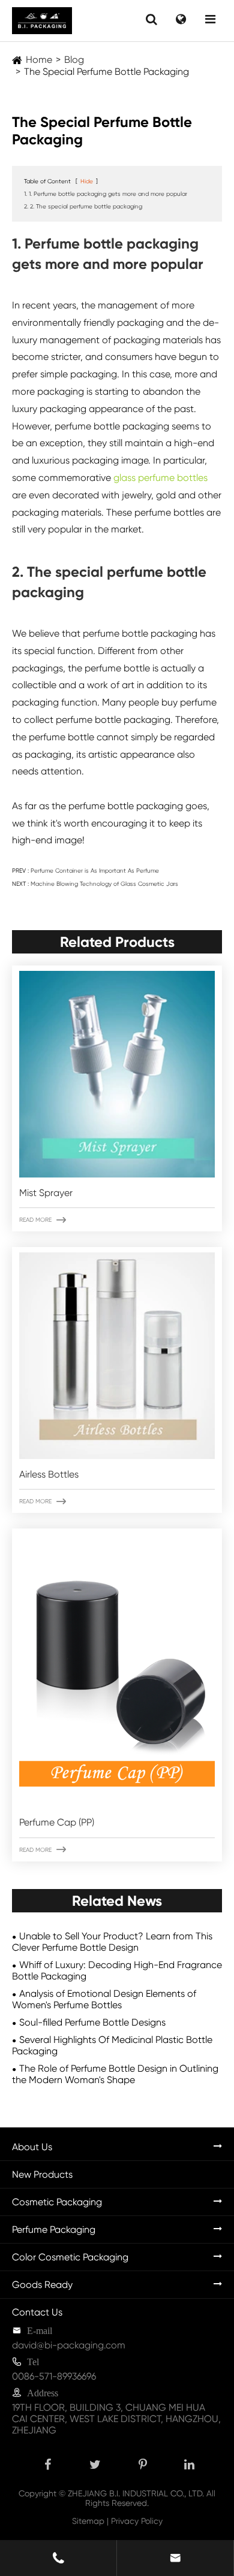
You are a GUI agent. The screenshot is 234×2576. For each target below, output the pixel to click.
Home (39, 60)
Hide (87, 181)
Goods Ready (42, 2285)
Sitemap (88, 2521)
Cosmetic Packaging (57, 2202)
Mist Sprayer (46, 1193)
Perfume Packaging (54, 2230)
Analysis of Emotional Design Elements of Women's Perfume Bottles (104, 1999)
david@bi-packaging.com (69, 2345)
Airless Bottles (49, 1474)
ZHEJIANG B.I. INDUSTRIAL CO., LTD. (136, 2493)
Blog (74, 60)
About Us (32, 2147)
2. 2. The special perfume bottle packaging (83, 206)
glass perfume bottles (160, 478)
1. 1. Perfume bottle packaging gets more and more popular (106, 194)
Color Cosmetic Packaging (70, 2257)
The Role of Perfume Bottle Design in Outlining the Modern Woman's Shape (115, 2074)
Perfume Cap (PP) (57, 1822)
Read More (43, 1220)
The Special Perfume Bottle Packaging (106, 72)
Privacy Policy (137, 2521)
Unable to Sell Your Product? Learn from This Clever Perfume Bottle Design (112, 1942)
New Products (42, 2174)
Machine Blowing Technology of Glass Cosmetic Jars (104, 884)
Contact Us (37, 2312)
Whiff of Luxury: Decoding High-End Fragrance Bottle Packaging (117, 1970)
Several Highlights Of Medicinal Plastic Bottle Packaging (112, 2045)
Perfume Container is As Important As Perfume (95, 871)
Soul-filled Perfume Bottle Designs (92, 2022)
